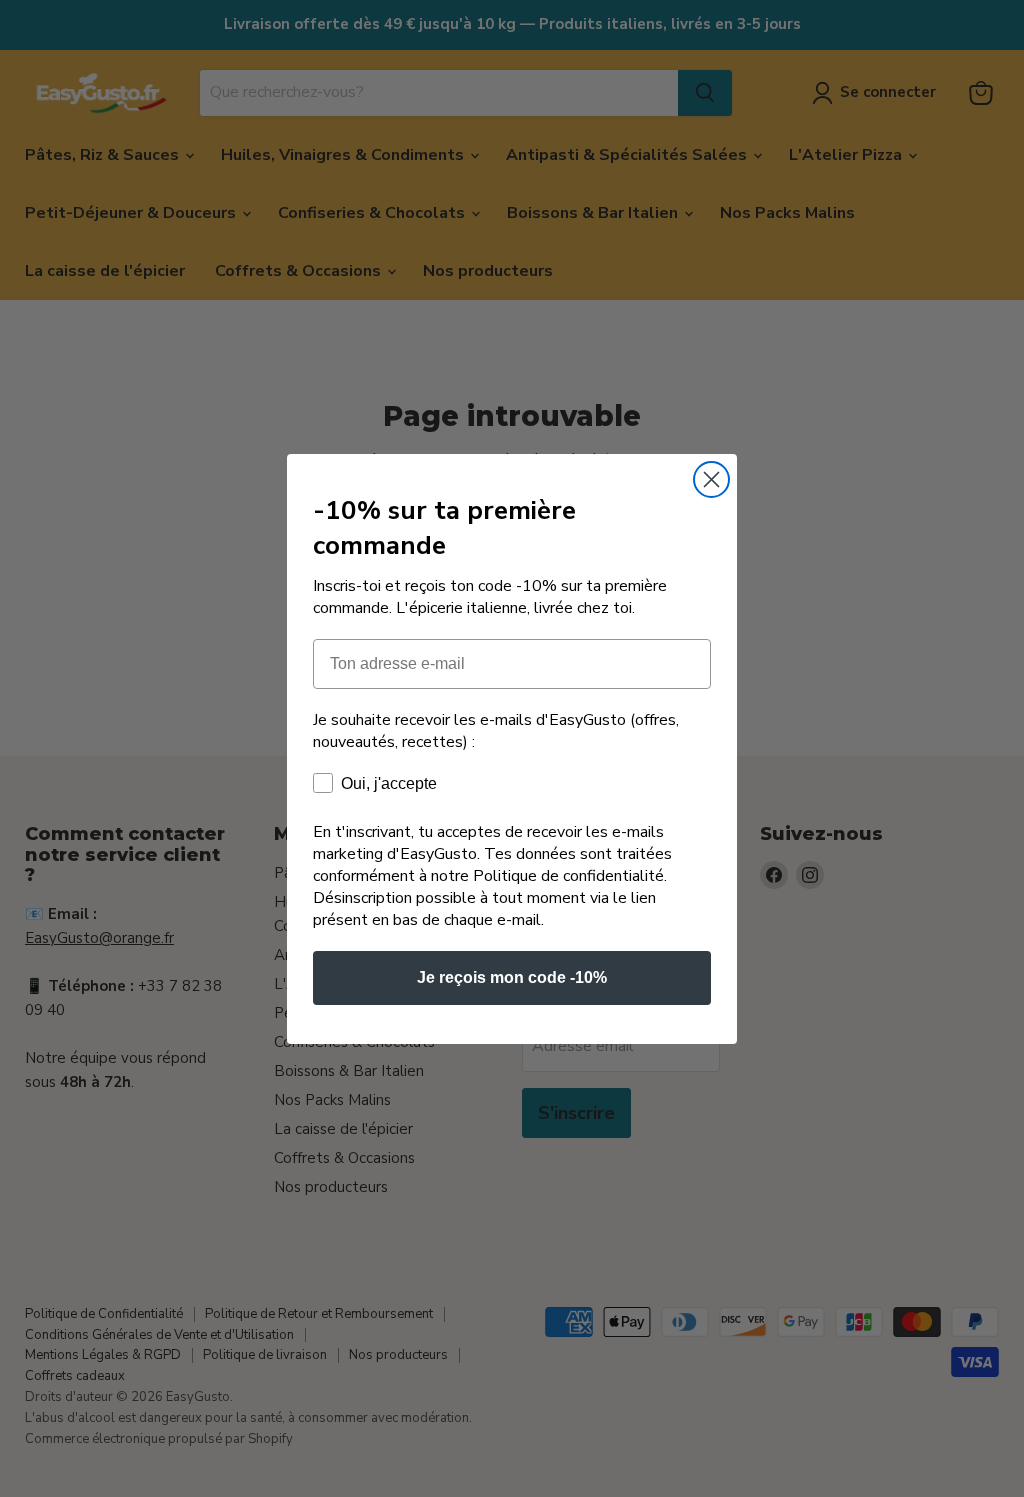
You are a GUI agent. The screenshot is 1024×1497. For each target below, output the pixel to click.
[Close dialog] (711, 479)
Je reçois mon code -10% (512, 977)
